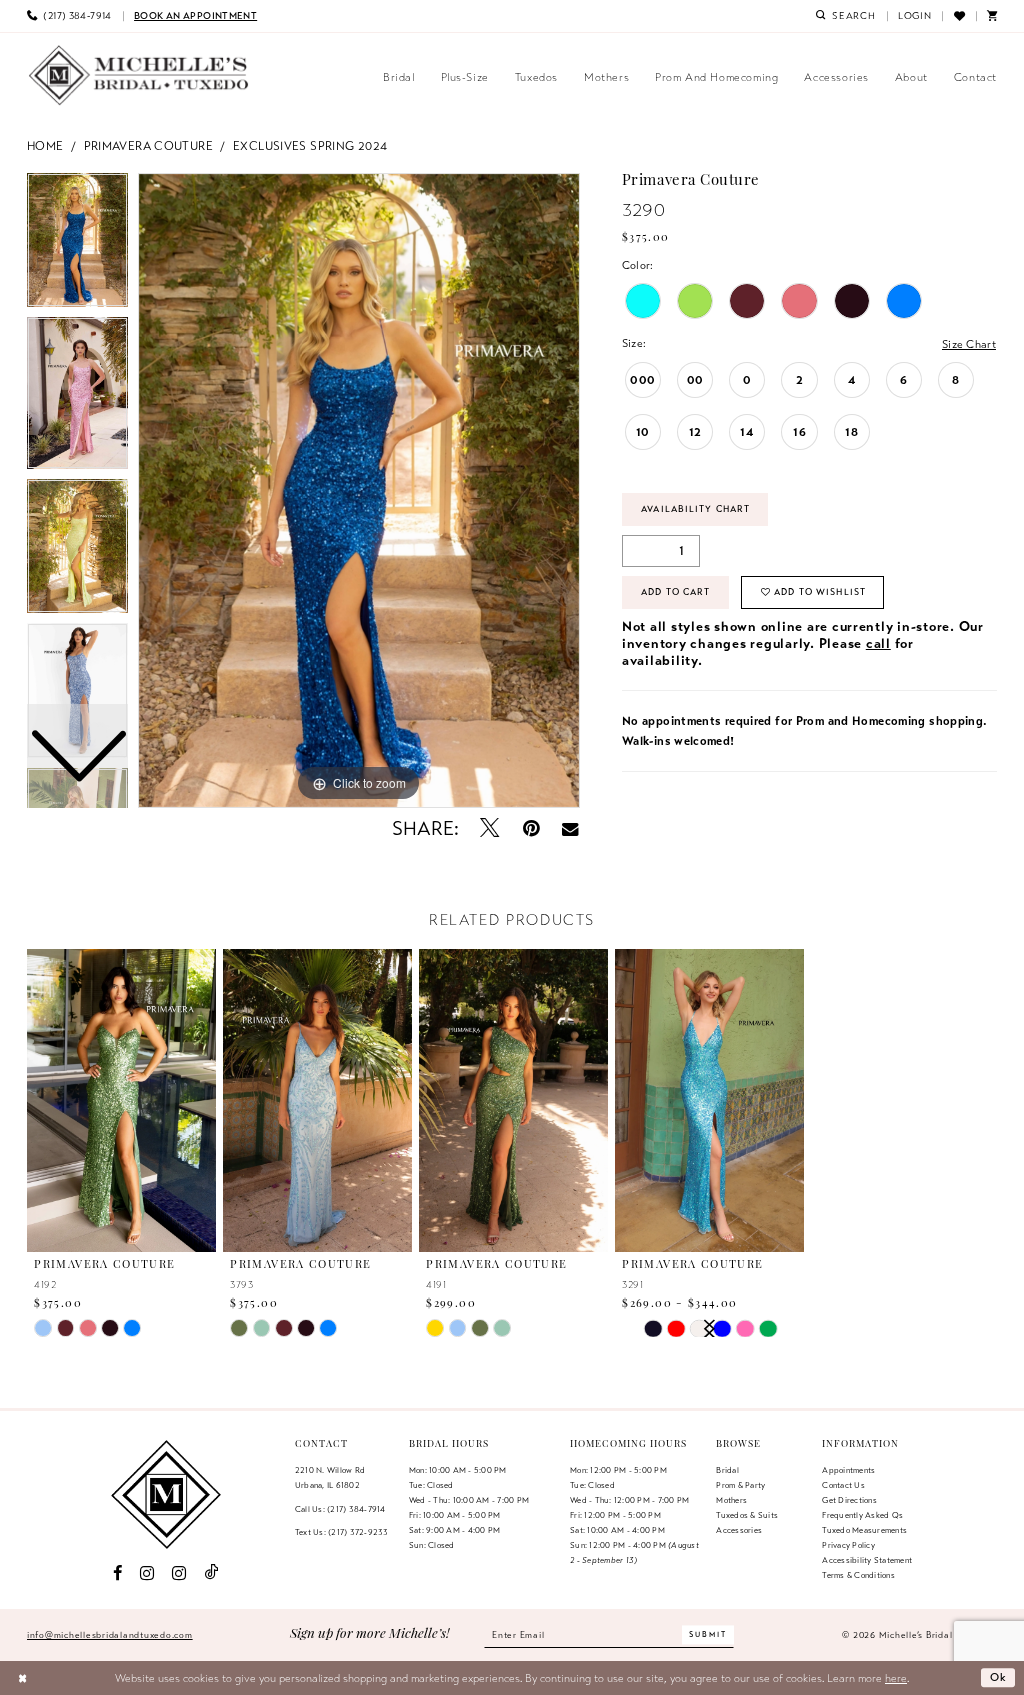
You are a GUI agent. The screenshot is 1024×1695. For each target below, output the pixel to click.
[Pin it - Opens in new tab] (531, 828)
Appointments (848, 1470)
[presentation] (121, 1100)
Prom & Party (740, 1485)
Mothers (731, 1500)
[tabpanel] (359, 491)
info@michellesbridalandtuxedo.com (110, 1635)
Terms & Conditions (858, 1575)
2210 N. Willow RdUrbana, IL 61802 (330, 1477)
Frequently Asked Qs (862, 1515)
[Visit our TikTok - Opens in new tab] (211, 1573)
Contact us (843, 1485)
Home (45, 145)
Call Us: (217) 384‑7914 (340, 1509)
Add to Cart (675, 592)
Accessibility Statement (867, 1560)
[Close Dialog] (22, 1678)
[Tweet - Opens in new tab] (490, 828)
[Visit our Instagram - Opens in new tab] (146, 1573)
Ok (999, 1678)
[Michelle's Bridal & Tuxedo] (139, 75)
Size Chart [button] (969, 344)
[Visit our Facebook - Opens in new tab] (117, 1573)
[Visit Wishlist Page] (958, 16)
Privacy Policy (848, 1545)
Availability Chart (695, 509)
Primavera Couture (148, 145)
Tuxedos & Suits (747, 1515)
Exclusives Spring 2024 (310, 145)
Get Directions (849, 1500)
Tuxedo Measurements (864, 1530)
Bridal (727, 1470)
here (896, 1678)
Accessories (739, 1530)
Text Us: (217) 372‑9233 (342, 1532)
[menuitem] (69, 16)
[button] (915, 16)
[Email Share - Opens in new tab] (570, 829)
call (878, 643)
